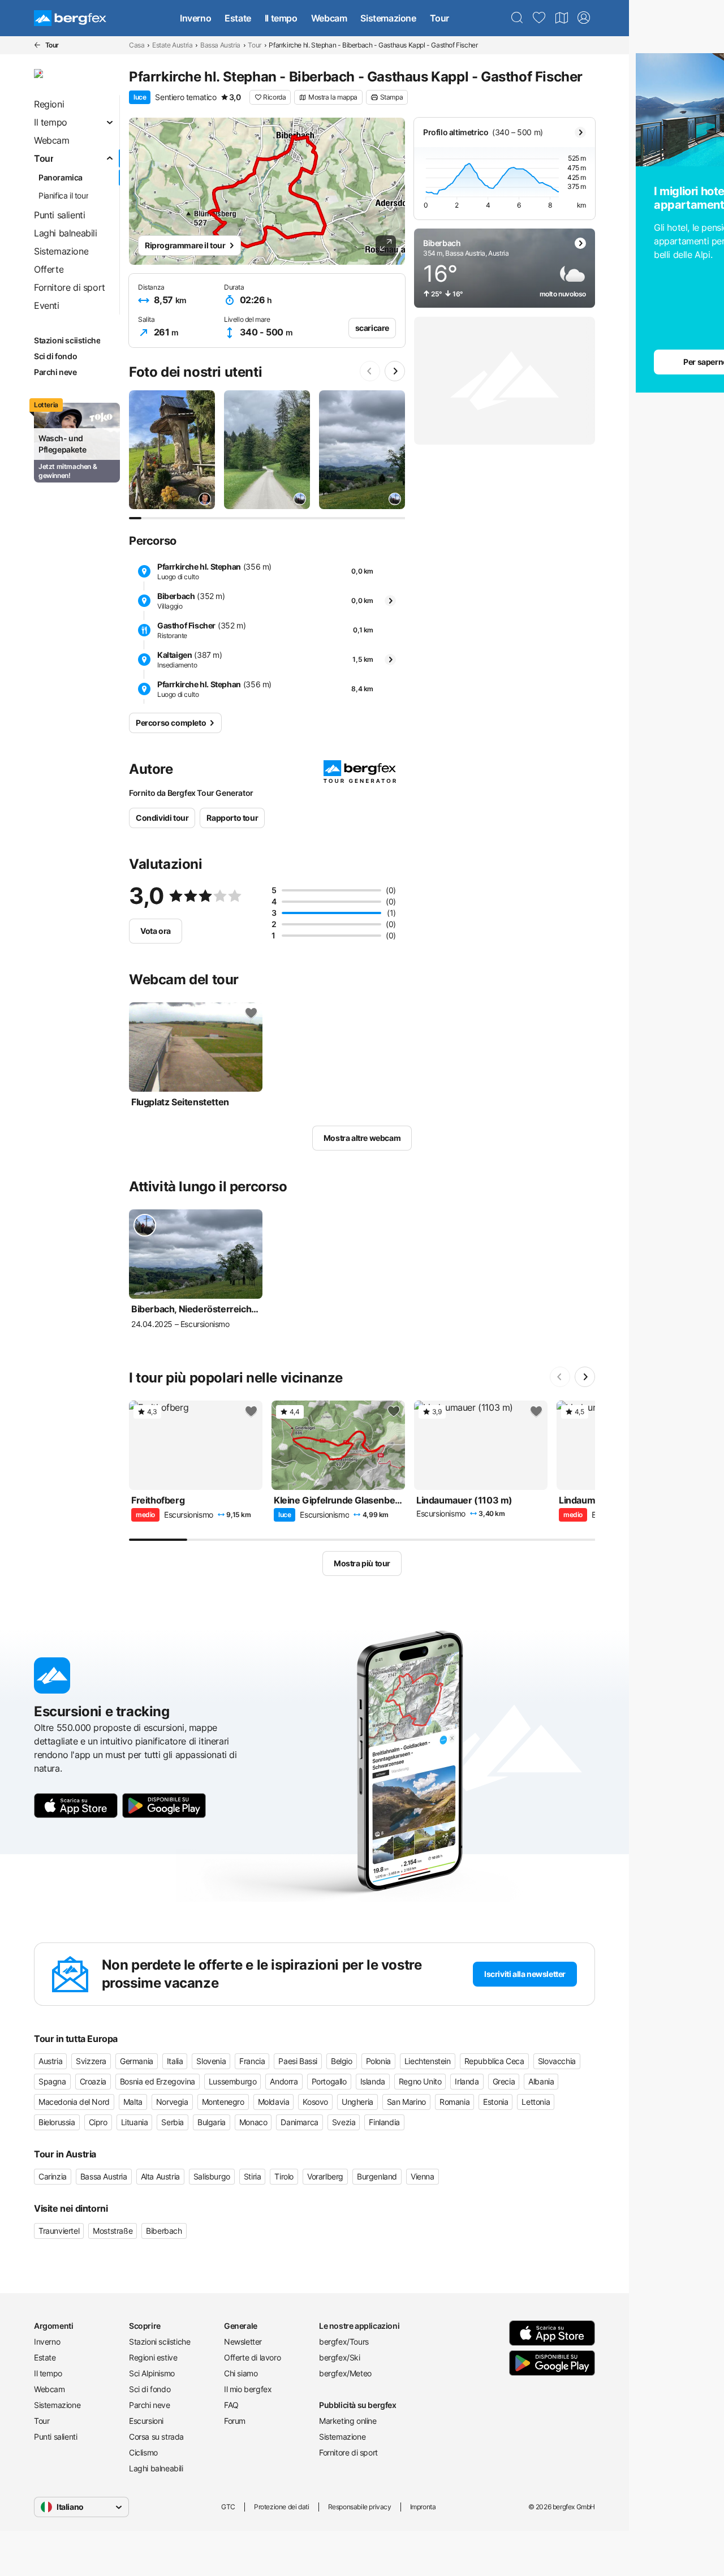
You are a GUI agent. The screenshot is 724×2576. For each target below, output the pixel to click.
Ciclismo (143, 2452)
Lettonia (536, 2102)
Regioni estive (153, 2357)
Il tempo (281, 18)
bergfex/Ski (340, 2357)
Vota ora (156, 931)
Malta (133, 2102)
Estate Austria (172, 45)
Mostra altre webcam (362, 1138)
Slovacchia (557, 2061)
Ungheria (357, 2102)
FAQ (231, 2405)
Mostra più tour (362, 1563)
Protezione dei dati (281, 2507)
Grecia (504, 2081)
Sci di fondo (150, 2389)
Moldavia (274, 2102)
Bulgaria (212, 2122)
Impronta (423, 2507)
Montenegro (223, 2102)
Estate (238, 18)
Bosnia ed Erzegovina (158, 2081)
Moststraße (113, 2231)
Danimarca (299, 2122)
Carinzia (53, 2176)
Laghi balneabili (156, 2468)
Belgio (342, 2061)
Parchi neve (150, 2405)
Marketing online (348, 2421)
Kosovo (315, 2102)
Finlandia (384, 2122)
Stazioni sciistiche (160, 2342)
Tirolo (284, 2176)
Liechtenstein (428, 2061)
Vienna (423, 2176)
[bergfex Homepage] (70, 18)
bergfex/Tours (344, 2342)
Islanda (373, 2081)
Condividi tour (162, 818)
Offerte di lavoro (252, 2357)
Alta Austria (160, 2176)
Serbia (173, 2122)
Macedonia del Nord (74, 2102)
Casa (137, 45)
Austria (50, 2061)
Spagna (52, 2081)
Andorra (284, 2081)
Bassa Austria (220, 45)
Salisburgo (212, 2176)
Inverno (195, 18)
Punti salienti (55, 2437)
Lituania (135, 2122)
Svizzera (91, 2061)
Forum (235, 2421)
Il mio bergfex (248, 2389)
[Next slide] (395, 371)
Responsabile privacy (360, 2507)
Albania (541, 2081)
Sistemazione (388, 18)
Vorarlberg (325, 2176)
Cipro (98, 2122)
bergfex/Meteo (345, 2373)
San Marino (406, 2102)
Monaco (253, 2122)
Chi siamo (241, 2373)
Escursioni (146, 2421)
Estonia (495, 2102)
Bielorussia (57, 2122)
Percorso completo (171, 723)
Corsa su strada (156, 2437)
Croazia (93, 2081)
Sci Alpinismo (152, 2373)
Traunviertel (59, 2231)
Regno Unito (420, 2081)
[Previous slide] (370, 371)
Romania (454, 2102)
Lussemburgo (233, 2081)
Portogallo (329, 2081)
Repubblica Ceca (494, 2061)
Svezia (344, 2122)
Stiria (253, 2176)
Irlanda (467, 2081)
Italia (175, 2061)
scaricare (372, 328)
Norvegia (172, 2102)
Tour (439, 18)
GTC (228, 2507)
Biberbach (164, 2231)
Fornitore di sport (348, 2452)
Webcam (329, 18)
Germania (137, 2061)
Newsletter (243, 2342)
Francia (252, 2061)
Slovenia (211, 2061)
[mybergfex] (584, 18)
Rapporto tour (232, 818)
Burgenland (377, 2176)
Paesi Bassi (298, 2061)
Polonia (378, 2061)
